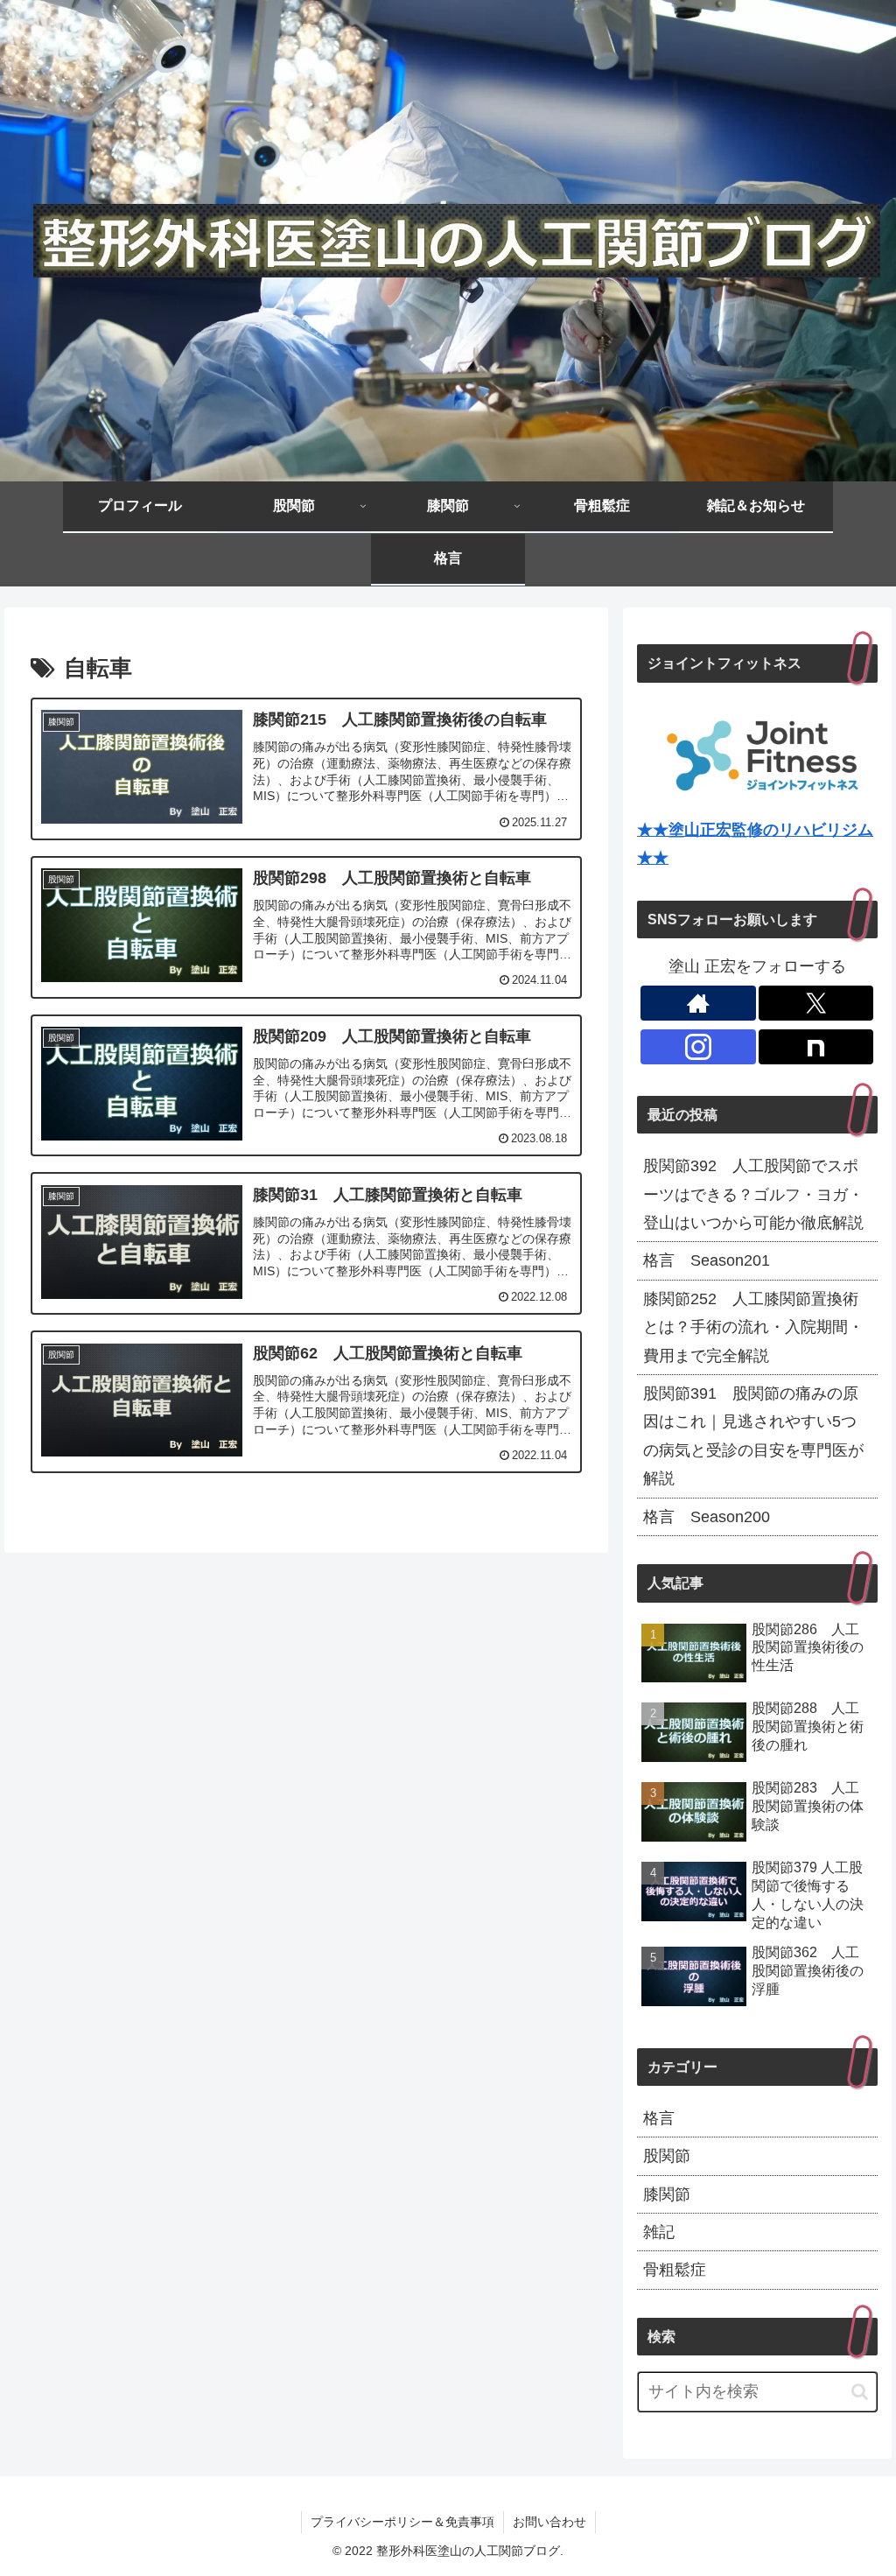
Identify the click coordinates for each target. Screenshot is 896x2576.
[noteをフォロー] (816, 1047)
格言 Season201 (707, 1260)
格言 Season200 (707, 1517)
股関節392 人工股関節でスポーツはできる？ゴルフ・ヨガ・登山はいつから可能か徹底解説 (753, 1194)
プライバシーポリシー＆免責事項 (402, 2522)
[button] (860, 2392)
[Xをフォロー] (816, 1003)
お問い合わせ (549, 2522)
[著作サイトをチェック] (698, 1003)
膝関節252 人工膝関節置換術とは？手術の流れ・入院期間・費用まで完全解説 (753, 1327)
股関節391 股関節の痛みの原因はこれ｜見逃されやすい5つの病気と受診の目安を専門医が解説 (753, 1436)
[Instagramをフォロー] (698, 1047)
